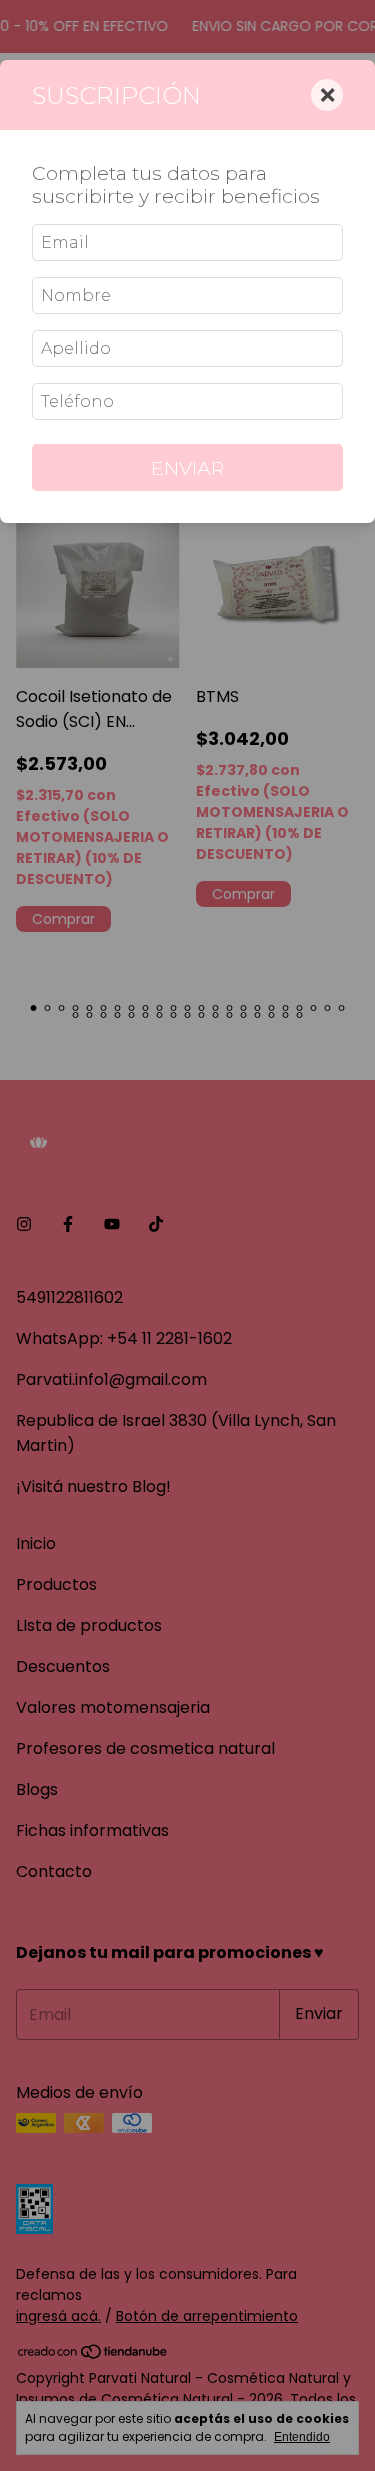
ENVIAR (187, 468)
